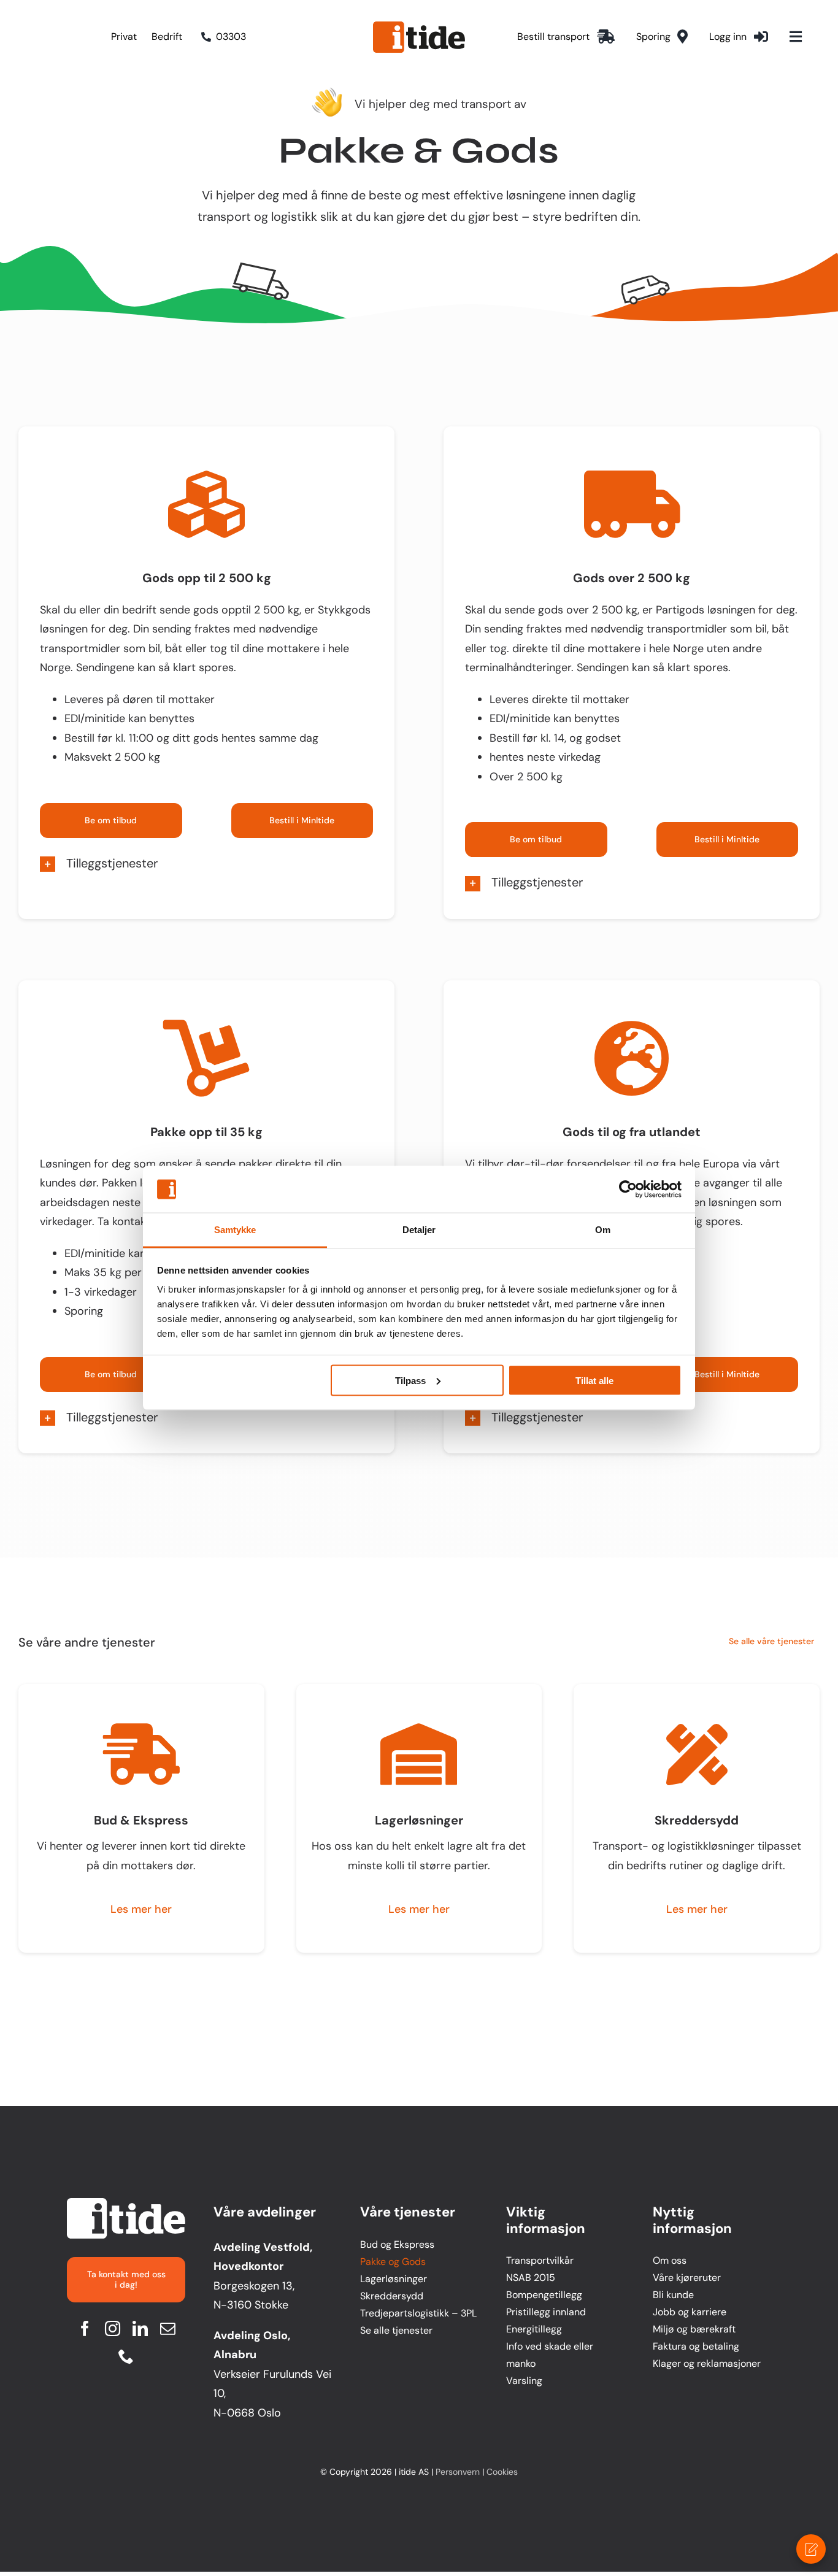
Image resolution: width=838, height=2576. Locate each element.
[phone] (126, 2356)
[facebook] (85, 2328)
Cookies (502, 2472)
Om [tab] (603, 1230)
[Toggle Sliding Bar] (796, 37)
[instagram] (113, 2328)
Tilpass (410, 1380)
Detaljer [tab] (419, 1230)
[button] (206, 864)
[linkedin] (140, 2328)
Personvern (458, 2472)
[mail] (168, 2328)
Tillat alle (594, 1380)
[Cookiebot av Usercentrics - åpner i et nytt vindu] (628, 1190)
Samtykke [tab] (235, 1230)
